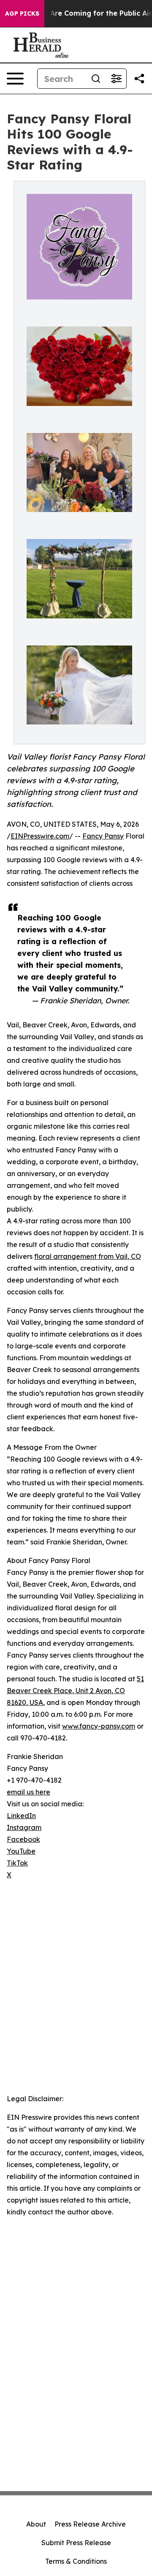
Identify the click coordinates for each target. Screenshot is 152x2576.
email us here (28, 1792)
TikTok (17, 1863)
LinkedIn (21, 1816)
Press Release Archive (90, 2524)
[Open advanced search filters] (116, 79)
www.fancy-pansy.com (99, 1726)
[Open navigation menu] (15, 79)
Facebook (23, 1839)
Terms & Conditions (76, 2561)
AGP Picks (22, 14)
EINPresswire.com (40, 836)
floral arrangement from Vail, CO (88, 1256)
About (36, 2524)
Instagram (24, 1827)
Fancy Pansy (103, 836)
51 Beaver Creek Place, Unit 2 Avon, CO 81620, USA (75, 1691)
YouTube (21, 1851)
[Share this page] (139, 79)
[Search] (96, 79)
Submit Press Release (76, 2543)
